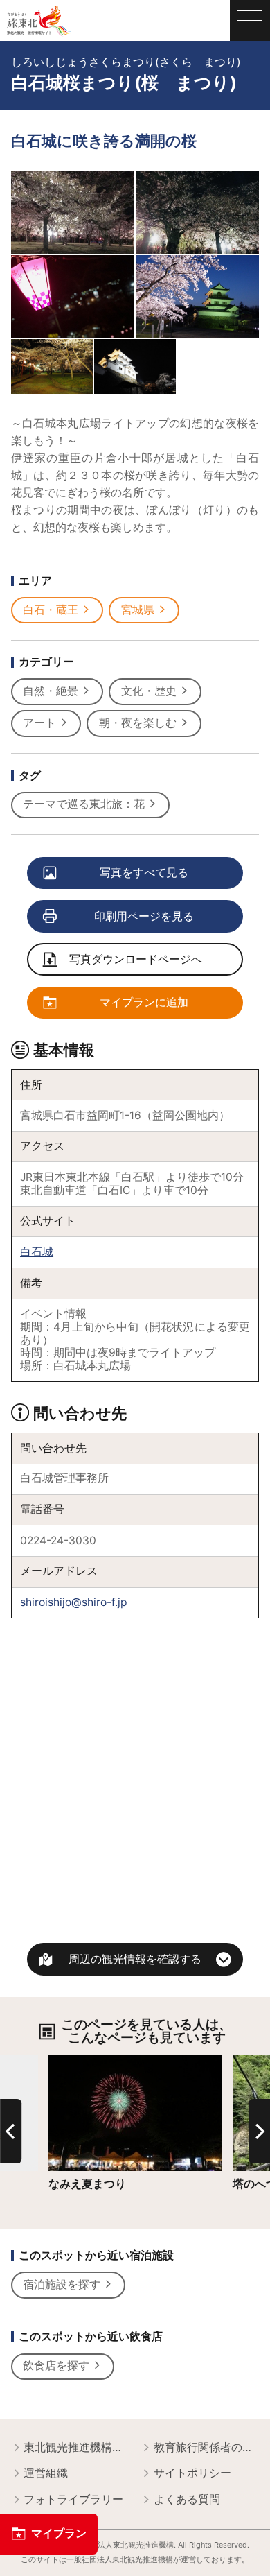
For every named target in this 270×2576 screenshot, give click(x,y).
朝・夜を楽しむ (138, 723)
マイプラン (59, 2533)
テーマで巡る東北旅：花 (84, 804)
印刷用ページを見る (144, 916)
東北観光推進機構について (76, 2447)
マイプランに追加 (144, 1002)
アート (39, 723)
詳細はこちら (82, 2061)
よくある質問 (187, 2499)
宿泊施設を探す (62, 2284)
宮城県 (138, 610)
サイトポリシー (192, 2473)
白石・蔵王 (51, 610)
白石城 (37, 1252)
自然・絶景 (51, 691)
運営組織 (46, 2473)
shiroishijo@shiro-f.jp (74, 1602)
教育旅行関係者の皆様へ (207, 2447)
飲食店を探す (56, 2366)
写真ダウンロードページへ (136, 959)
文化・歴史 (149, 691)
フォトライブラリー (73, 2499)
